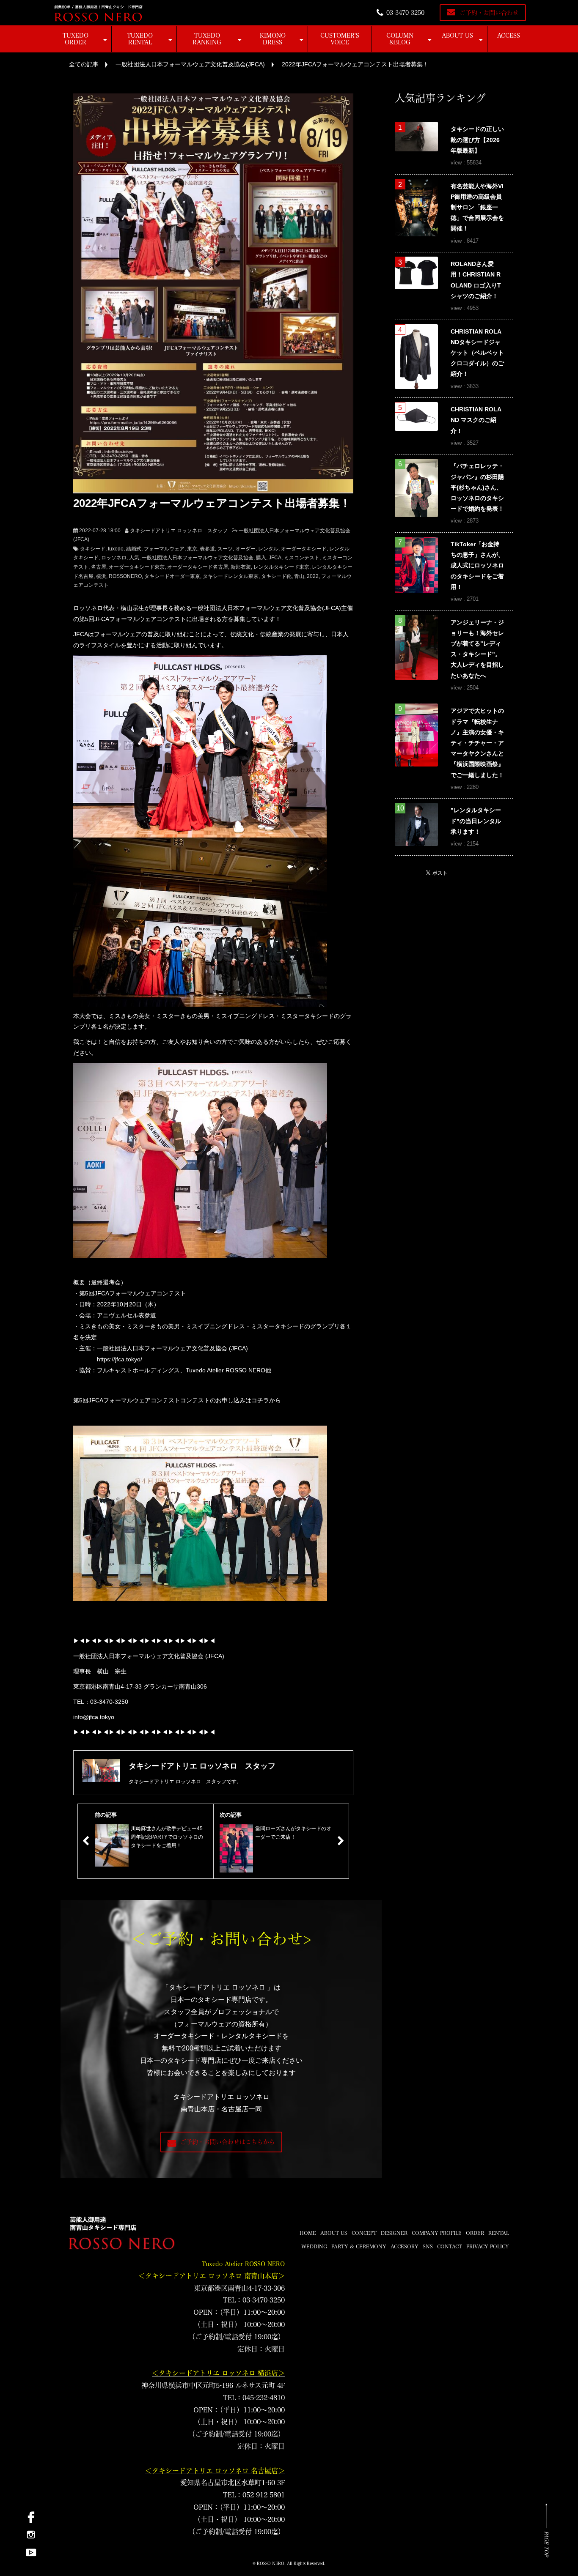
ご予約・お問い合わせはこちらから (228, 2142)
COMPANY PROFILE (437, 2233)
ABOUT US (457, 36)
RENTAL (499, 2233)
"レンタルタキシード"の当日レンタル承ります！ (476, 821)
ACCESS (509, 36)
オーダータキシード (304, 549)
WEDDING (314, 2246)
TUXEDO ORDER (76, 39)
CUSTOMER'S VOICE (340, 39)
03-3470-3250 (405, 13)
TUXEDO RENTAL (140, 39)
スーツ (225, 549)
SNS (428, 2246)
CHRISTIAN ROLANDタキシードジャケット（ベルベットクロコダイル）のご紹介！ (477, 353)
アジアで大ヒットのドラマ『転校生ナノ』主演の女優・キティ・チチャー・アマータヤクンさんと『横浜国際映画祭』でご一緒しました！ (477, 743)
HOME (308, 2233)
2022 (313, 576)
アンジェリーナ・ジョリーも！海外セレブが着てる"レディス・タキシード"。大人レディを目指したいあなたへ (477, 649)
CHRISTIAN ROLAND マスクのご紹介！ (476, 420)
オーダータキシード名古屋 (198, 567)
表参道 (207, 549)
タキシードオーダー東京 (172, 576)
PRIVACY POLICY (488, 2246)
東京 (192, 549)
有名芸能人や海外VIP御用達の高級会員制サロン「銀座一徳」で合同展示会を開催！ (477, 207)
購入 (261, 558)
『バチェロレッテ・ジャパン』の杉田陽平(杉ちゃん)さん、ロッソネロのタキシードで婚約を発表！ (477, 487)
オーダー (245, 549)
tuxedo (116, 549)
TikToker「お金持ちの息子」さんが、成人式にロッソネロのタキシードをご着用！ (477, 565)
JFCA (275, 558)
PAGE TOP (547, 2544)
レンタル (268, 549)
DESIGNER (394, 2233)
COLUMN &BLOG (400, 39)
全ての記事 (84, 64)
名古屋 (99, 567)
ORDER (475, 2233)
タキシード (93, 549)
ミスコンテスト (302, 558)
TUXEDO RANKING (207, 39)
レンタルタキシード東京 (281, 567)
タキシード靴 (276, 576)
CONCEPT (364, 2233)
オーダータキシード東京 (137, 567)
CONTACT (450, 2246)
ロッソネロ (114, 558)
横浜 (101, 576)
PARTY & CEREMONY (359, 2246)
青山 (299, 576)
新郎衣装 (241, 567)
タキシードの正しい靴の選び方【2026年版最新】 (477, 140)
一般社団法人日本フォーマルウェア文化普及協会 (198, 558)
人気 (134, 558)
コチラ (260, 1400)
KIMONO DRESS (273, 39)
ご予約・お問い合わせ (489, 13)
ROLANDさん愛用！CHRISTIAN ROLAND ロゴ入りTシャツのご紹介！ (476, 280)
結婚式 (134, 549)
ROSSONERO (125, 576)
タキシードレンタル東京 (231, 576)
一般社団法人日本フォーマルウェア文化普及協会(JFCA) (190, 64)
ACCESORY (405, 2246)
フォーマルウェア (164, 549)
